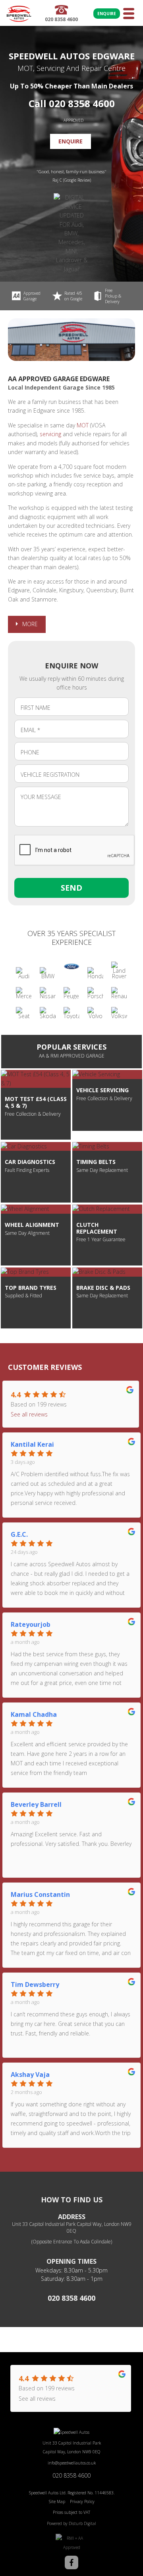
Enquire (107, 14)
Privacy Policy (82, 2502)
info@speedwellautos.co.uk (72, 2463)
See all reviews (29, 1414)
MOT (83, 425)
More (30, 624)
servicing (50, 434)
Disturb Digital (82, 2523)
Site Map (57, 2502)
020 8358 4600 (71, 2298)
